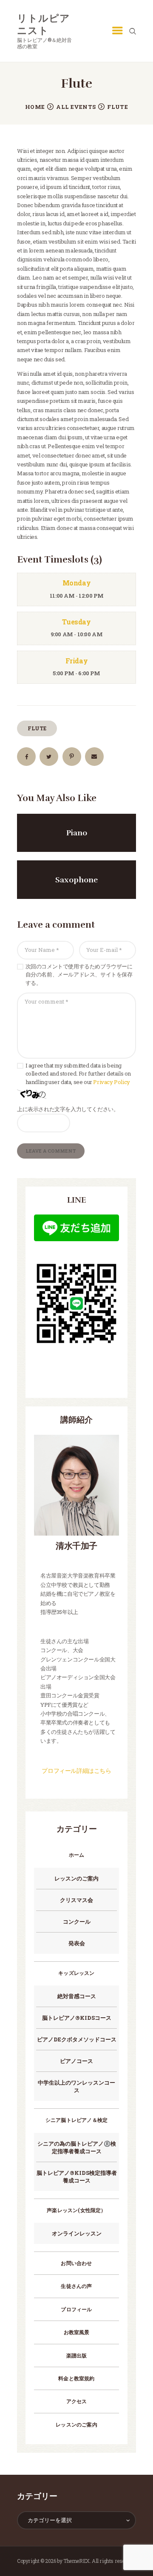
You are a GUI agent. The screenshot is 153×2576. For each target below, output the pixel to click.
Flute (37, 728)
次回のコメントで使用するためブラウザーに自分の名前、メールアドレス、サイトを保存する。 (79, 975)
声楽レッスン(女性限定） (76, 2210)
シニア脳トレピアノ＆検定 (79, 2120)
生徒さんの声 (76, 2286)
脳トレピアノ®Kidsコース (77, 2018)
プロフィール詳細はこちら (76, 1770)
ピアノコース (76, 2061)
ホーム (77, 1855)
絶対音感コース (77, 1996)
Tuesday (76, 622)
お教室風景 (77, 2332)
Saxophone (76, 880)
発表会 (77, 1943)
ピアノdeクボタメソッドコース (77, 2039)
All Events (76, 107)
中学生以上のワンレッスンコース (76, 2086)
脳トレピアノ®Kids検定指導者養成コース (77, 2177)
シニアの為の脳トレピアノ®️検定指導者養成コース (77, 2147)
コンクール (77, 1922)
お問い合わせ (76, 2263)
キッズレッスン (76, 1973)
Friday (77, 661)
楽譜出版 (77, 2355)
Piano (77, 833)
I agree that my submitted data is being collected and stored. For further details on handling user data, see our (78, 1074)
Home (35, 107)
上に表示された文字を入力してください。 (68, 1109)
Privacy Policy (111, 1082)
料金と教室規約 (76, 2378)
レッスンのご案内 (76, 1878)
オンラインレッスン (77, 2233)
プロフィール (76, 2309)
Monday (77, 583)
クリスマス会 (76, 1900)
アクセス (77, 2401)
